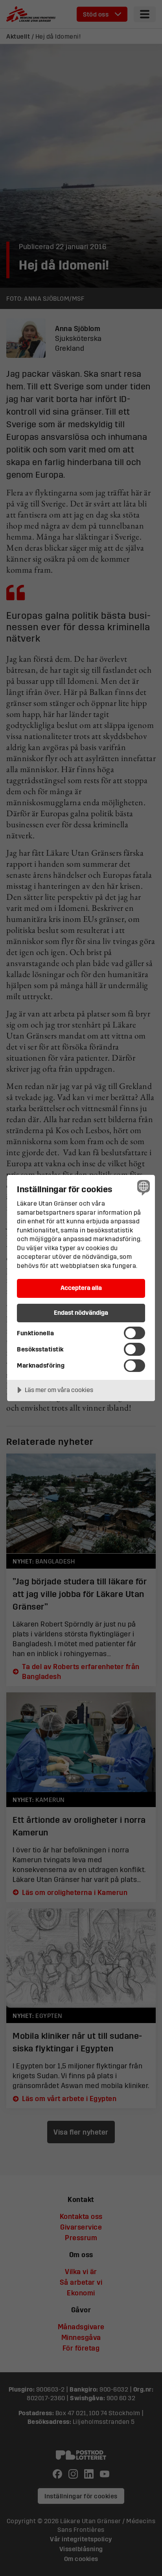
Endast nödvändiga (81, 1312)
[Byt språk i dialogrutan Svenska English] (143, 1187)
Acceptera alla (81, 1288)
